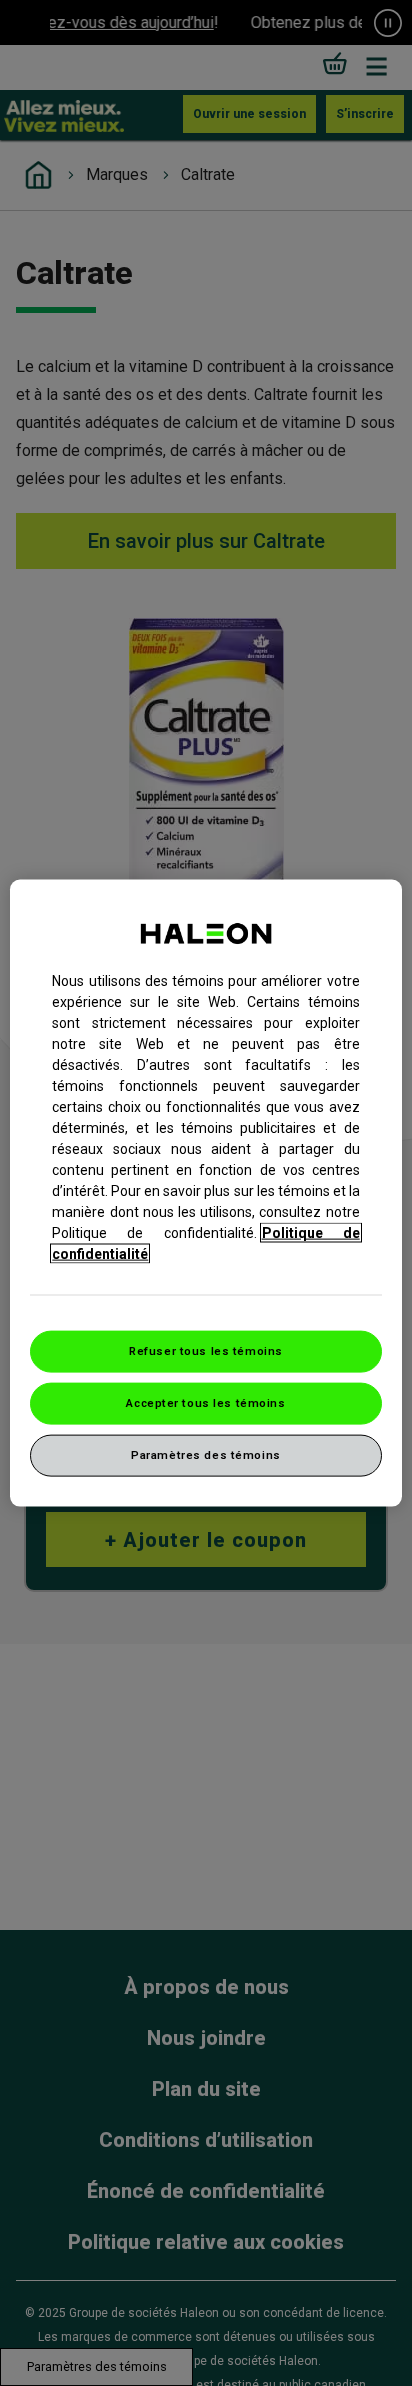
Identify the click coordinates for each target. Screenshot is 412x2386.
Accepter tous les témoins (205, 1403)
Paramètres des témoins (206, 1454)
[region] (205, 1193)
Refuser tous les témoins (206, 1351)
